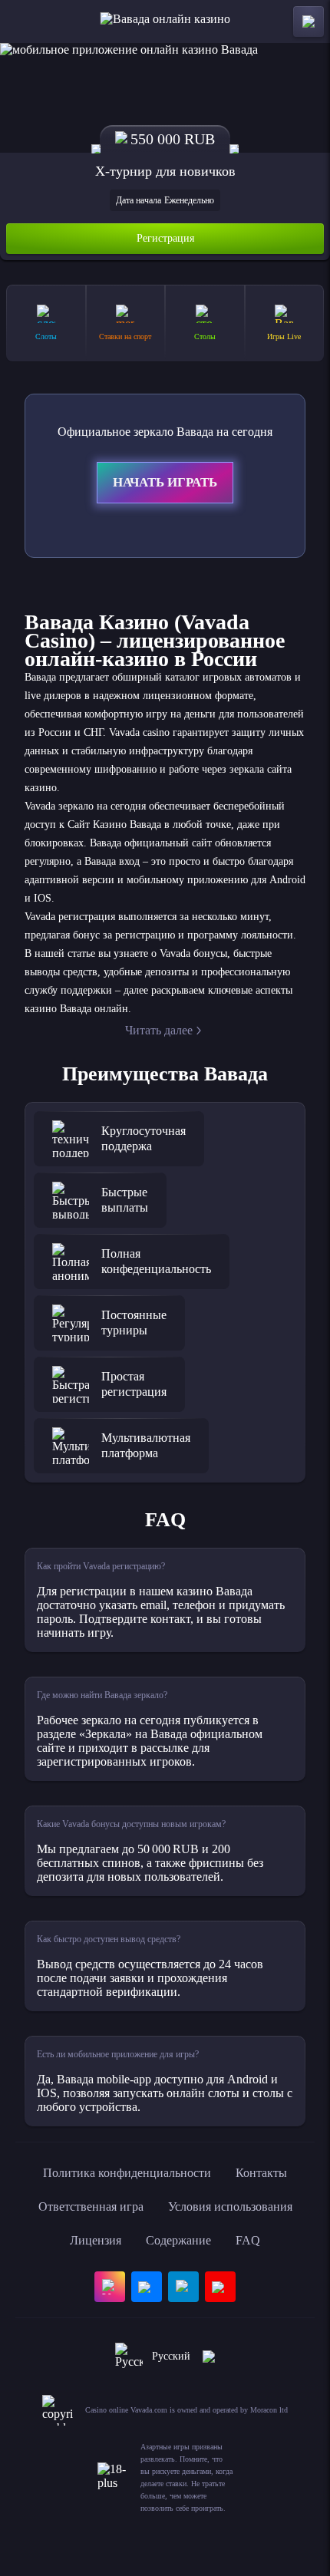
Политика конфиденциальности (127, 2173)
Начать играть (165, 482)
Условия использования (230, 2207)
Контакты (261, 2173)
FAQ (248, 2240)
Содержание (178, 2240)
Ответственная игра (91, 2207)
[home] (165, 21)
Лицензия (96, 2240)
